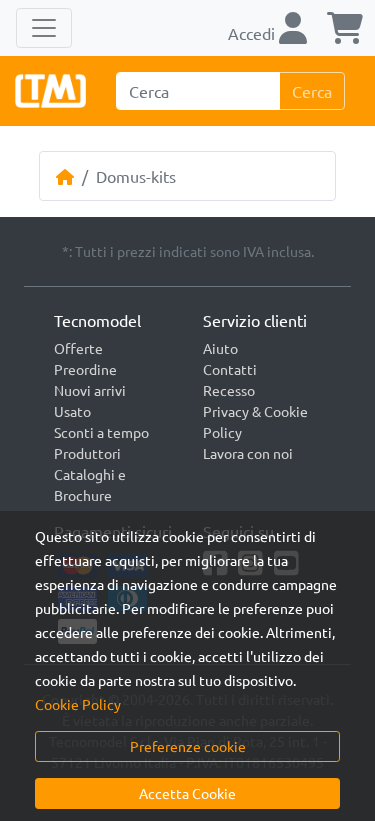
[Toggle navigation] (44, 28)
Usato (72, 411)
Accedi (253, 33)
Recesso (229, 390)
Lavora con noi (248, 453)
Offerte (78, 348)
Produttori (87, 453)
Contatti (230, 369)
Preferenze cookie (188, 746)
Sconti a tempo (101, 432)
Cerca (312, 91)
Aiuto (220, 348)
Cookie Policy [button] (78, 704)
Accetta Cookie (187, 793)
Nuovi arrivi (90, 390)
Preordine (85, 369)
